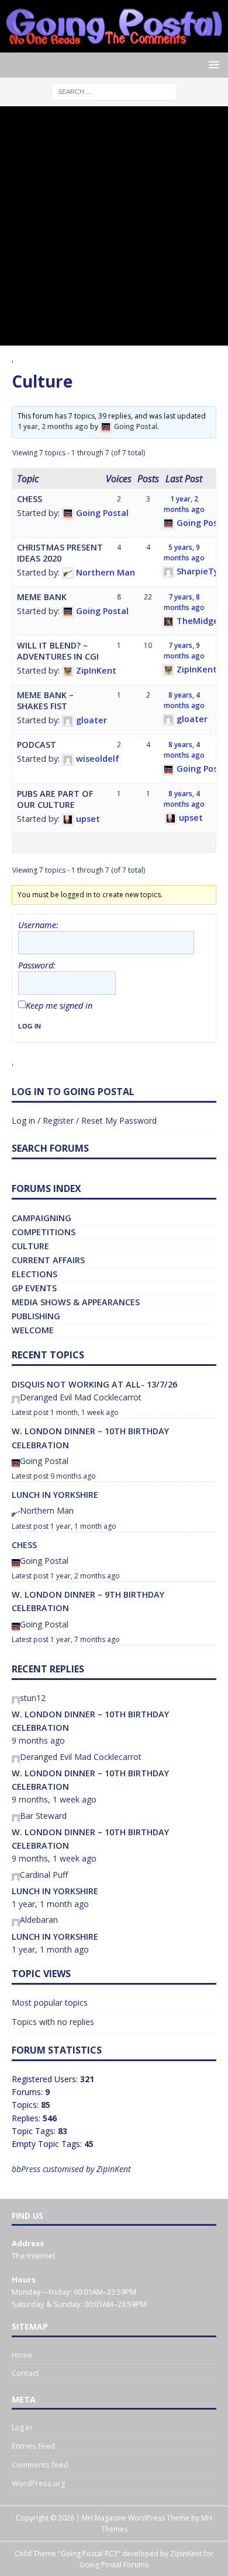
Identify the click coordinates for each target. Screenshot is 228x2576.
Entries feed (33, 2446)
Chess (30, 499)
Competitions (44, 1232)
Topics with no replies (53, 2022)
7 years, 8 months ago (184, 602)
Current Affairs (48, 1260)
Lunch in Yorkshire (55, 1495)
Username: (38, 925)
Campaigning (42, 1218)
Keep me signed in (59, 1006)
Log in (22, 2427)
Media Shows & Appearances (76, 1302)
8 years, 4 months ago (184, 700)
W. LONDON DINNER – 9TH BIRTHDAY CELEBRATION (88, 1601)
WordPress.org (38, 2483)
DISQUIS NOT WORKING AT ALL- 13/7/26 (94, 1384)
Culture (30, 1246)
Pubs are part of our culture (55, 799)
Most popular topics (50, 2002)
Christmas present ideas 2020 (60, 553)
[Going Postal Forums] (114, 46)
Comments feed (40, 2465)
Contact (25, 2373)
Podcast (37, 745)
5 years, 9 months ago (184, 553)
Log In (30, 1026)
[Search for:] (114, 91)
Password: (37, 965)
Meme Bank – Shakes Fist (45, 700)
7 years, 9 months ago (184, 651)
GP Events (34, 1288)
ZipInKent (186, 2554)
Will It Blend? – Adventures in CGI (58, 651)
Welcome (33, 1330)
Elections (34, 1274)
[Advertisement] (114, 226)
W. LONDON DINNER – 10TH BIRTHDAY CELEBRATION (90, 1438)
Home (22, 2355)
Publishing (36, 1316)
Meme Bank (42, 597)
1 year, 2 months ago (53, 426)
